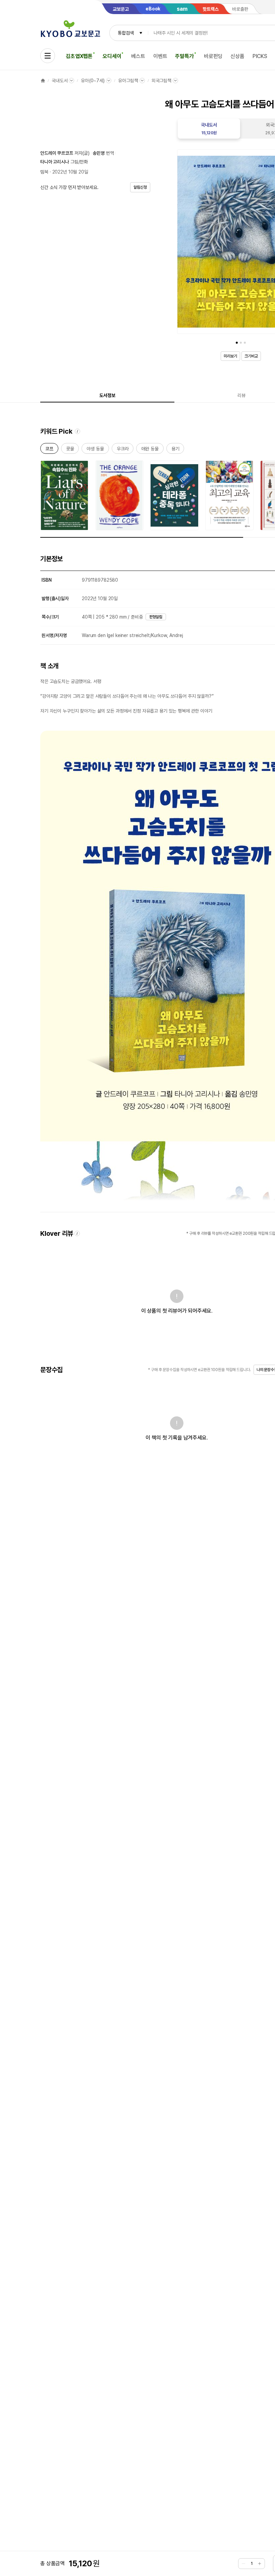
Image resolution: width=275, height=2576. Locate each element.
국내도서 (60, 81)
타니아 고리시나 (55, 162)
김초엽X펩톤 (79, 56)
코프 (49, 450)
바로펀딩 (213, 56)
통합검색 (126, 33)
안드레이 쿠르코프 (57, 153)
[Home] (43, 81)
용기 (175, 450)
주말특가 (184, 56)
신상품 (237, 56)
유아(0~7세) (93, 81)
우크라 (123, 450)
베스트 (138, 56)
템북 (44, 172)
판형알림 (156, 617)
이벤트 (160, 56)
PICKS (260, 56)
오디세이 (112, 56)
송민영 (99, 153)
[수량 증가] (260, 2564)
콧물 (70, 450)
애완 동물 (150, 450)
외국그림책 (161, 81)
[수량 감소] (243, 2564)
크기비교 (251, 356)
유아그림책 (128, 81)
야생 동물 (95, 450)
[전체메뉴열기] (48, 56)
